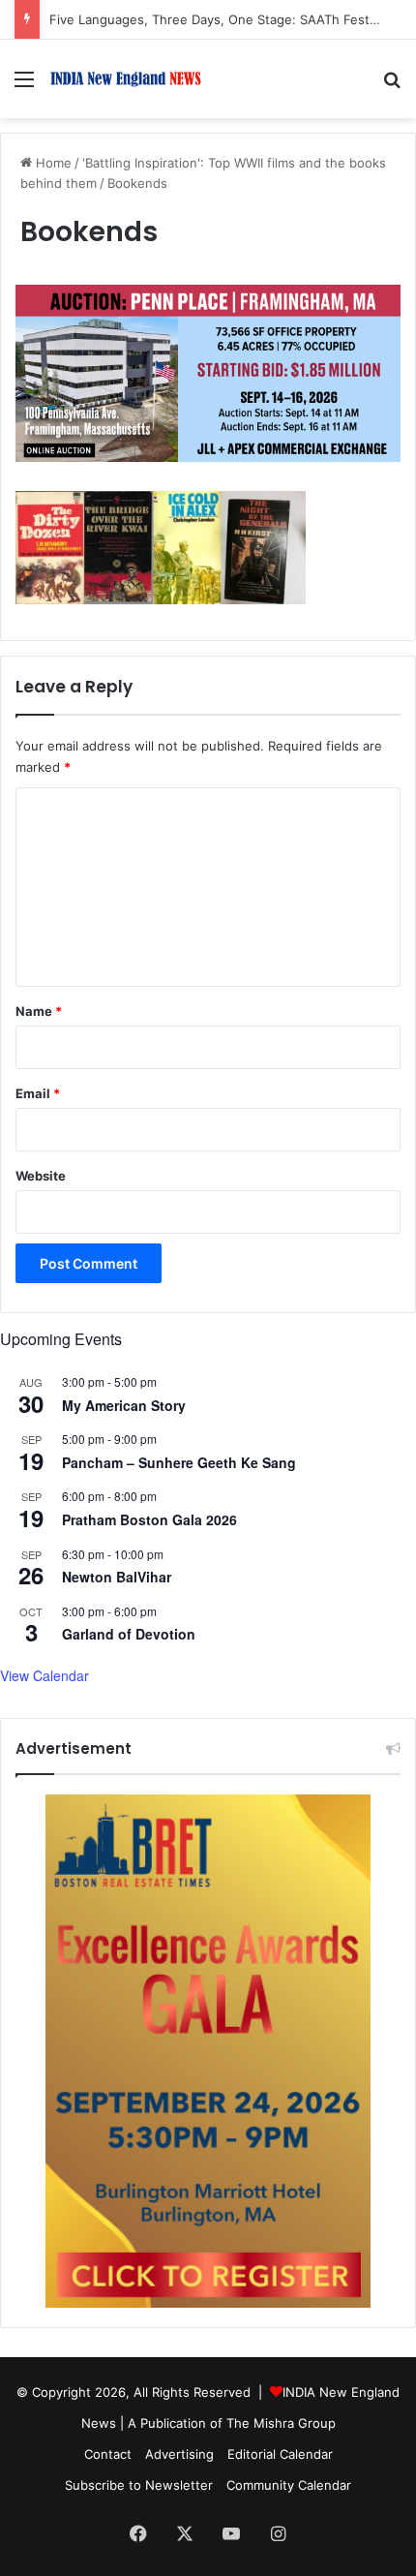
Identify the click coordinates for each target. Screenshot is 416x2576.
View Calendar (45, 1675)
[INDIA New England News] (126, 79)
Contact (108, 2454)
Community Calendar (289, 2485)
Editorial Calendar (280, 2454)
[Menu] (24, 86)
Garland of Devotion (129, 1634)
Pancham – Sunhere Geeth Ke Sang (179, 1462)
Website (41, 1176)
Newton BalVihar (117, 1577)
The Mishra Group (281, 2423)
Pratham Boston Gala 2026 (149, 1519)
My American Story (124, 1405)
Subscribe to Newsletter (139, 2485)
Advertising (179, 2454)
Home (52, 163)
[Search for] (392, 86)
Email (38, 1093)
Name (39, 1011)
